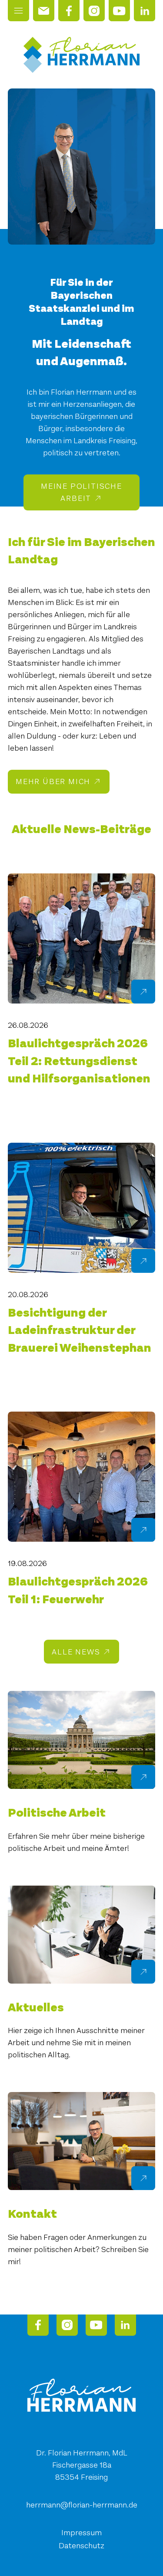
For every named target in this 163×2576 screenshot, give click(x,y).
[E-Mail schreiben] (44, 11)
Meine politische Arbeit (81, 492)
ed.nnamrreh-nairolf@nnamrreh (82, 2505)
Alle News (76, 1652)
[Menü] (18, 11)
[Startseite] (81, 55)
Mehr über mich (53, 781)
